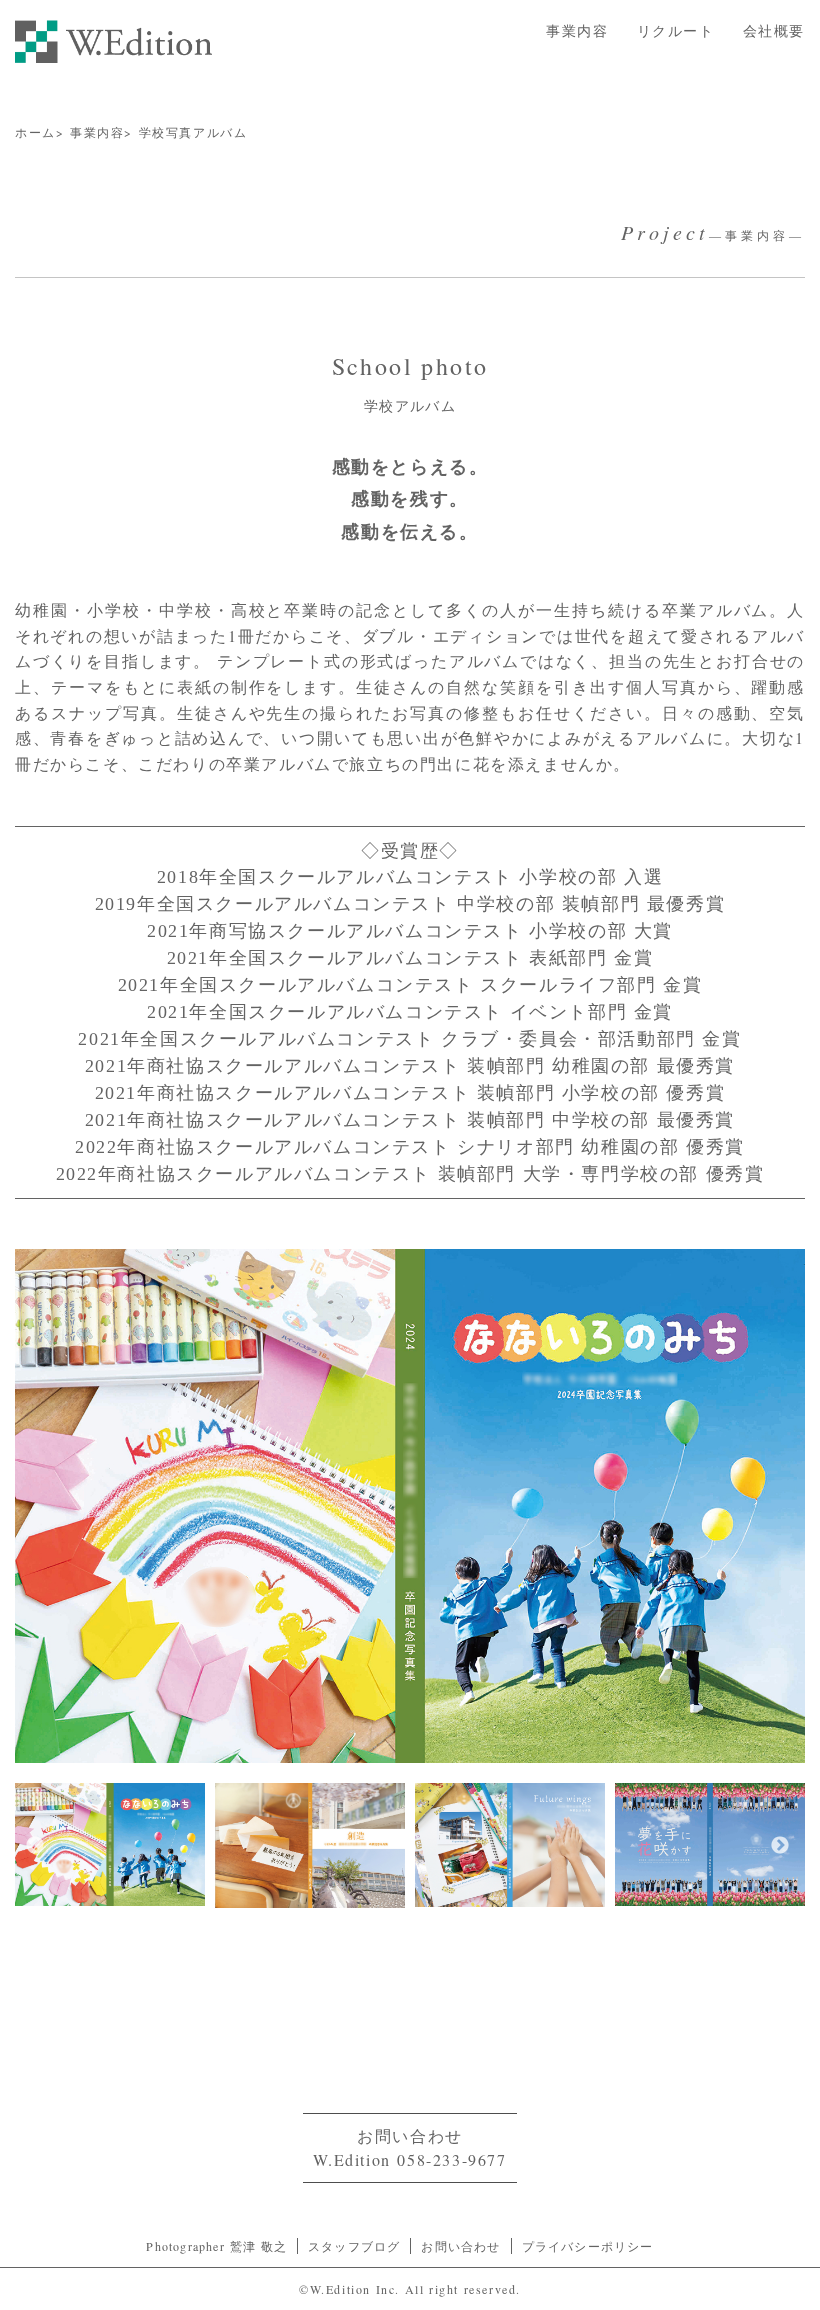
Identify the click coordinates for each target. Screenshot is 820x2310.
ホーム (35, 132)
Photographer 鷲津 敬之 (216, 2246)
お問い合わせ (460, 2246)
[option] (410, 1506)
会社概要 (774, 30)
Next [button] (780, 1846)
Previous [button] (35, 1846)
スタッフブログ (354, 2246)
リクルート (676, 30)
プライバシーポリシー (588, 2246)
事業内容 (577, 30)
